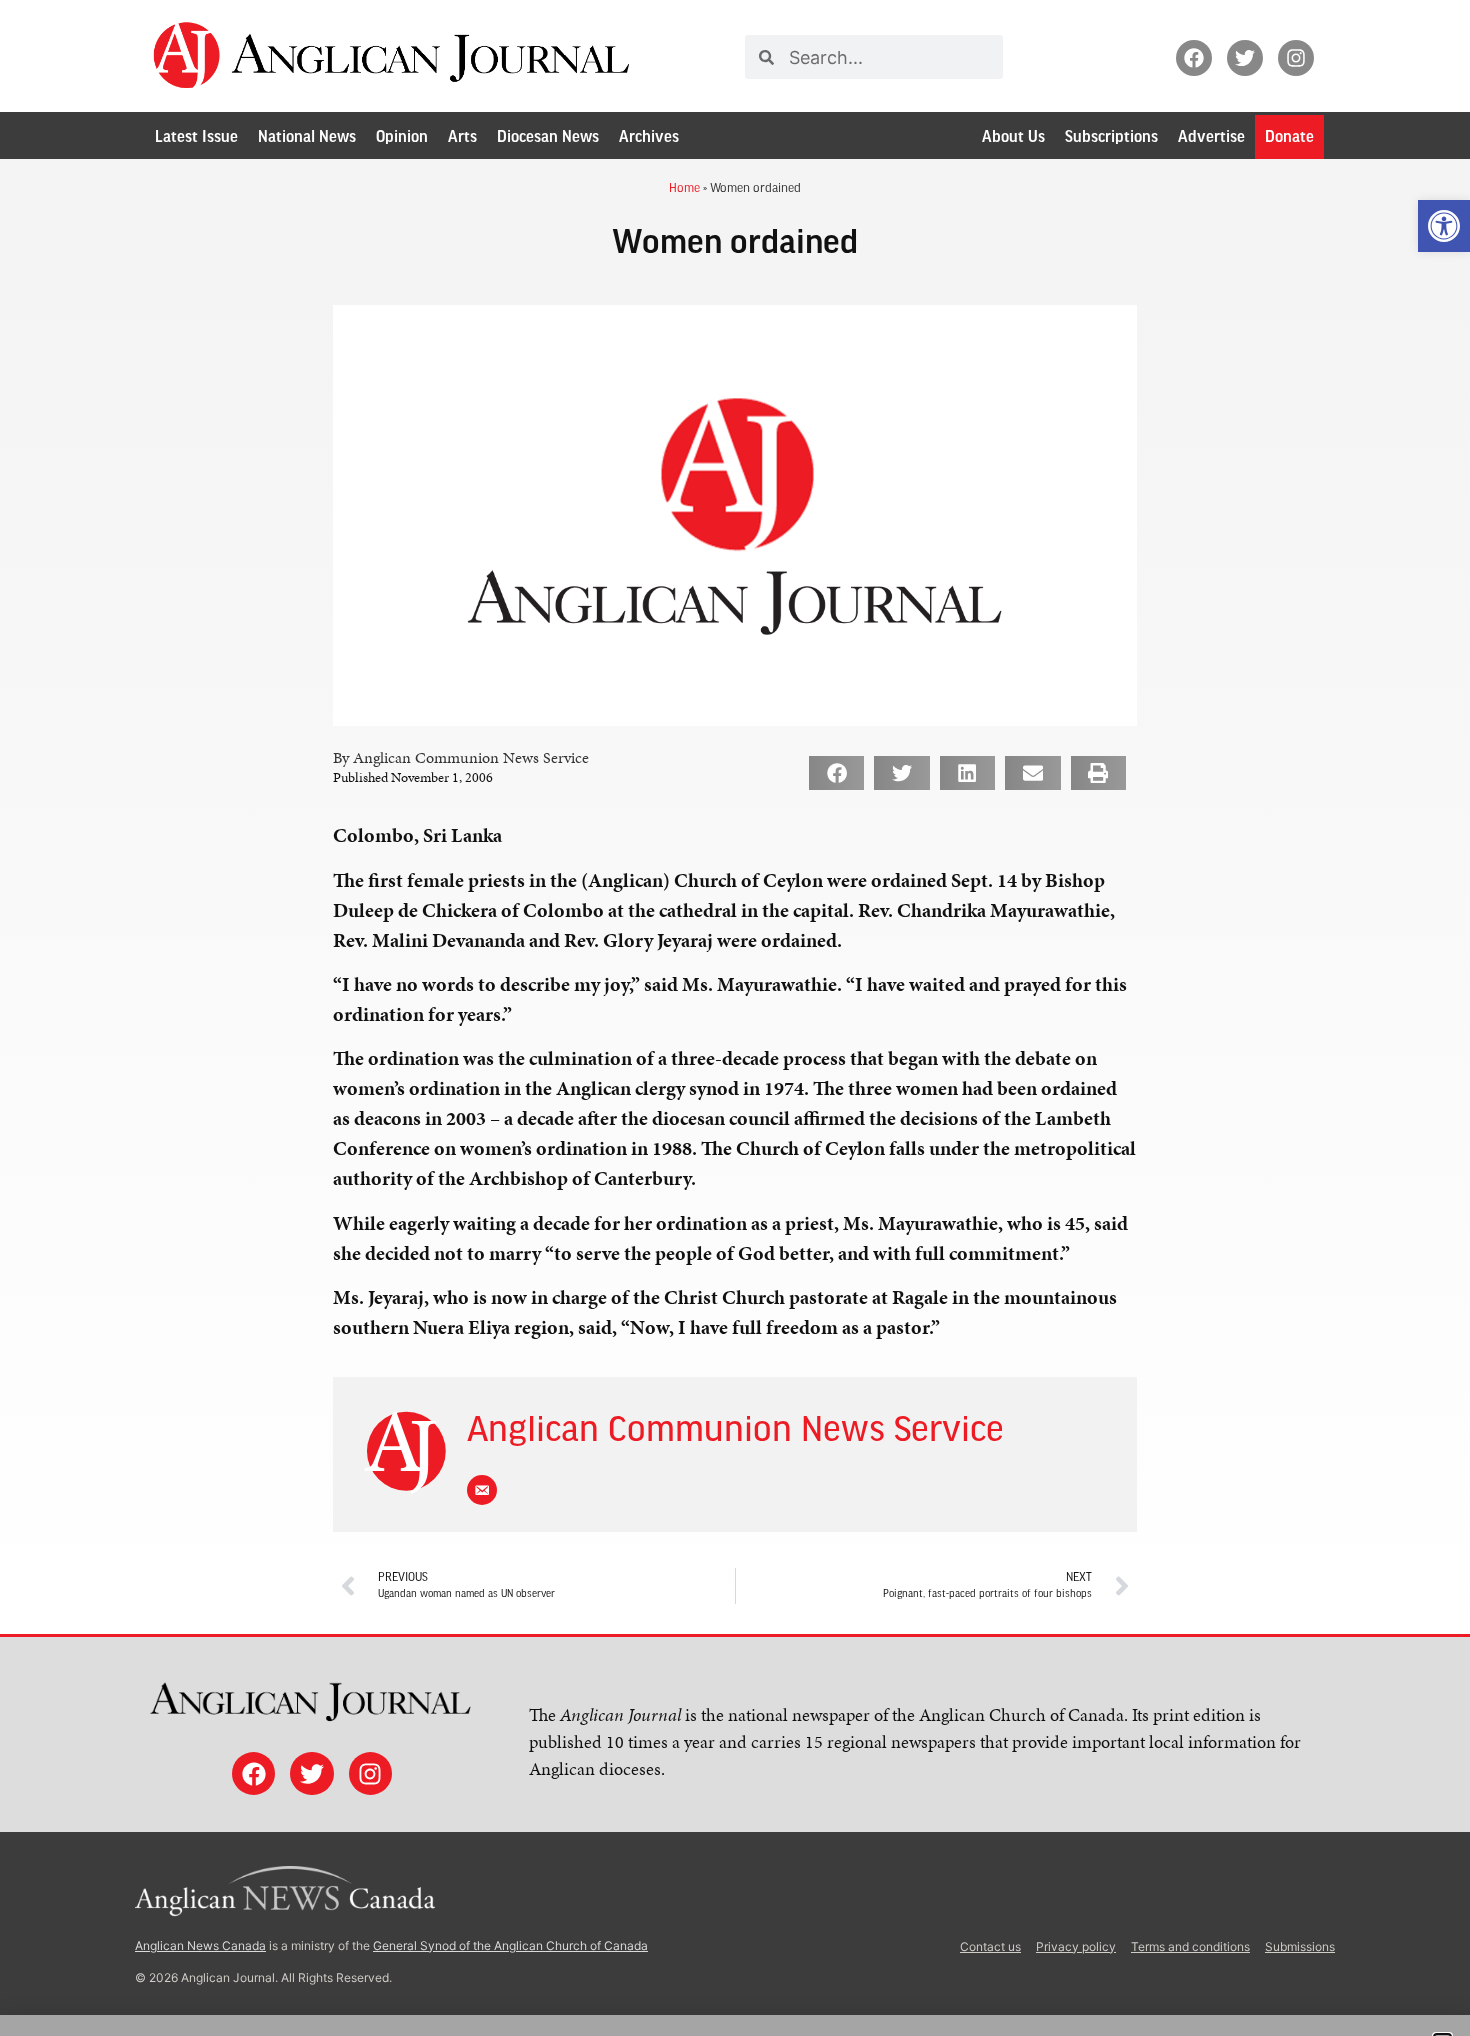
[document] (735, 1018)
